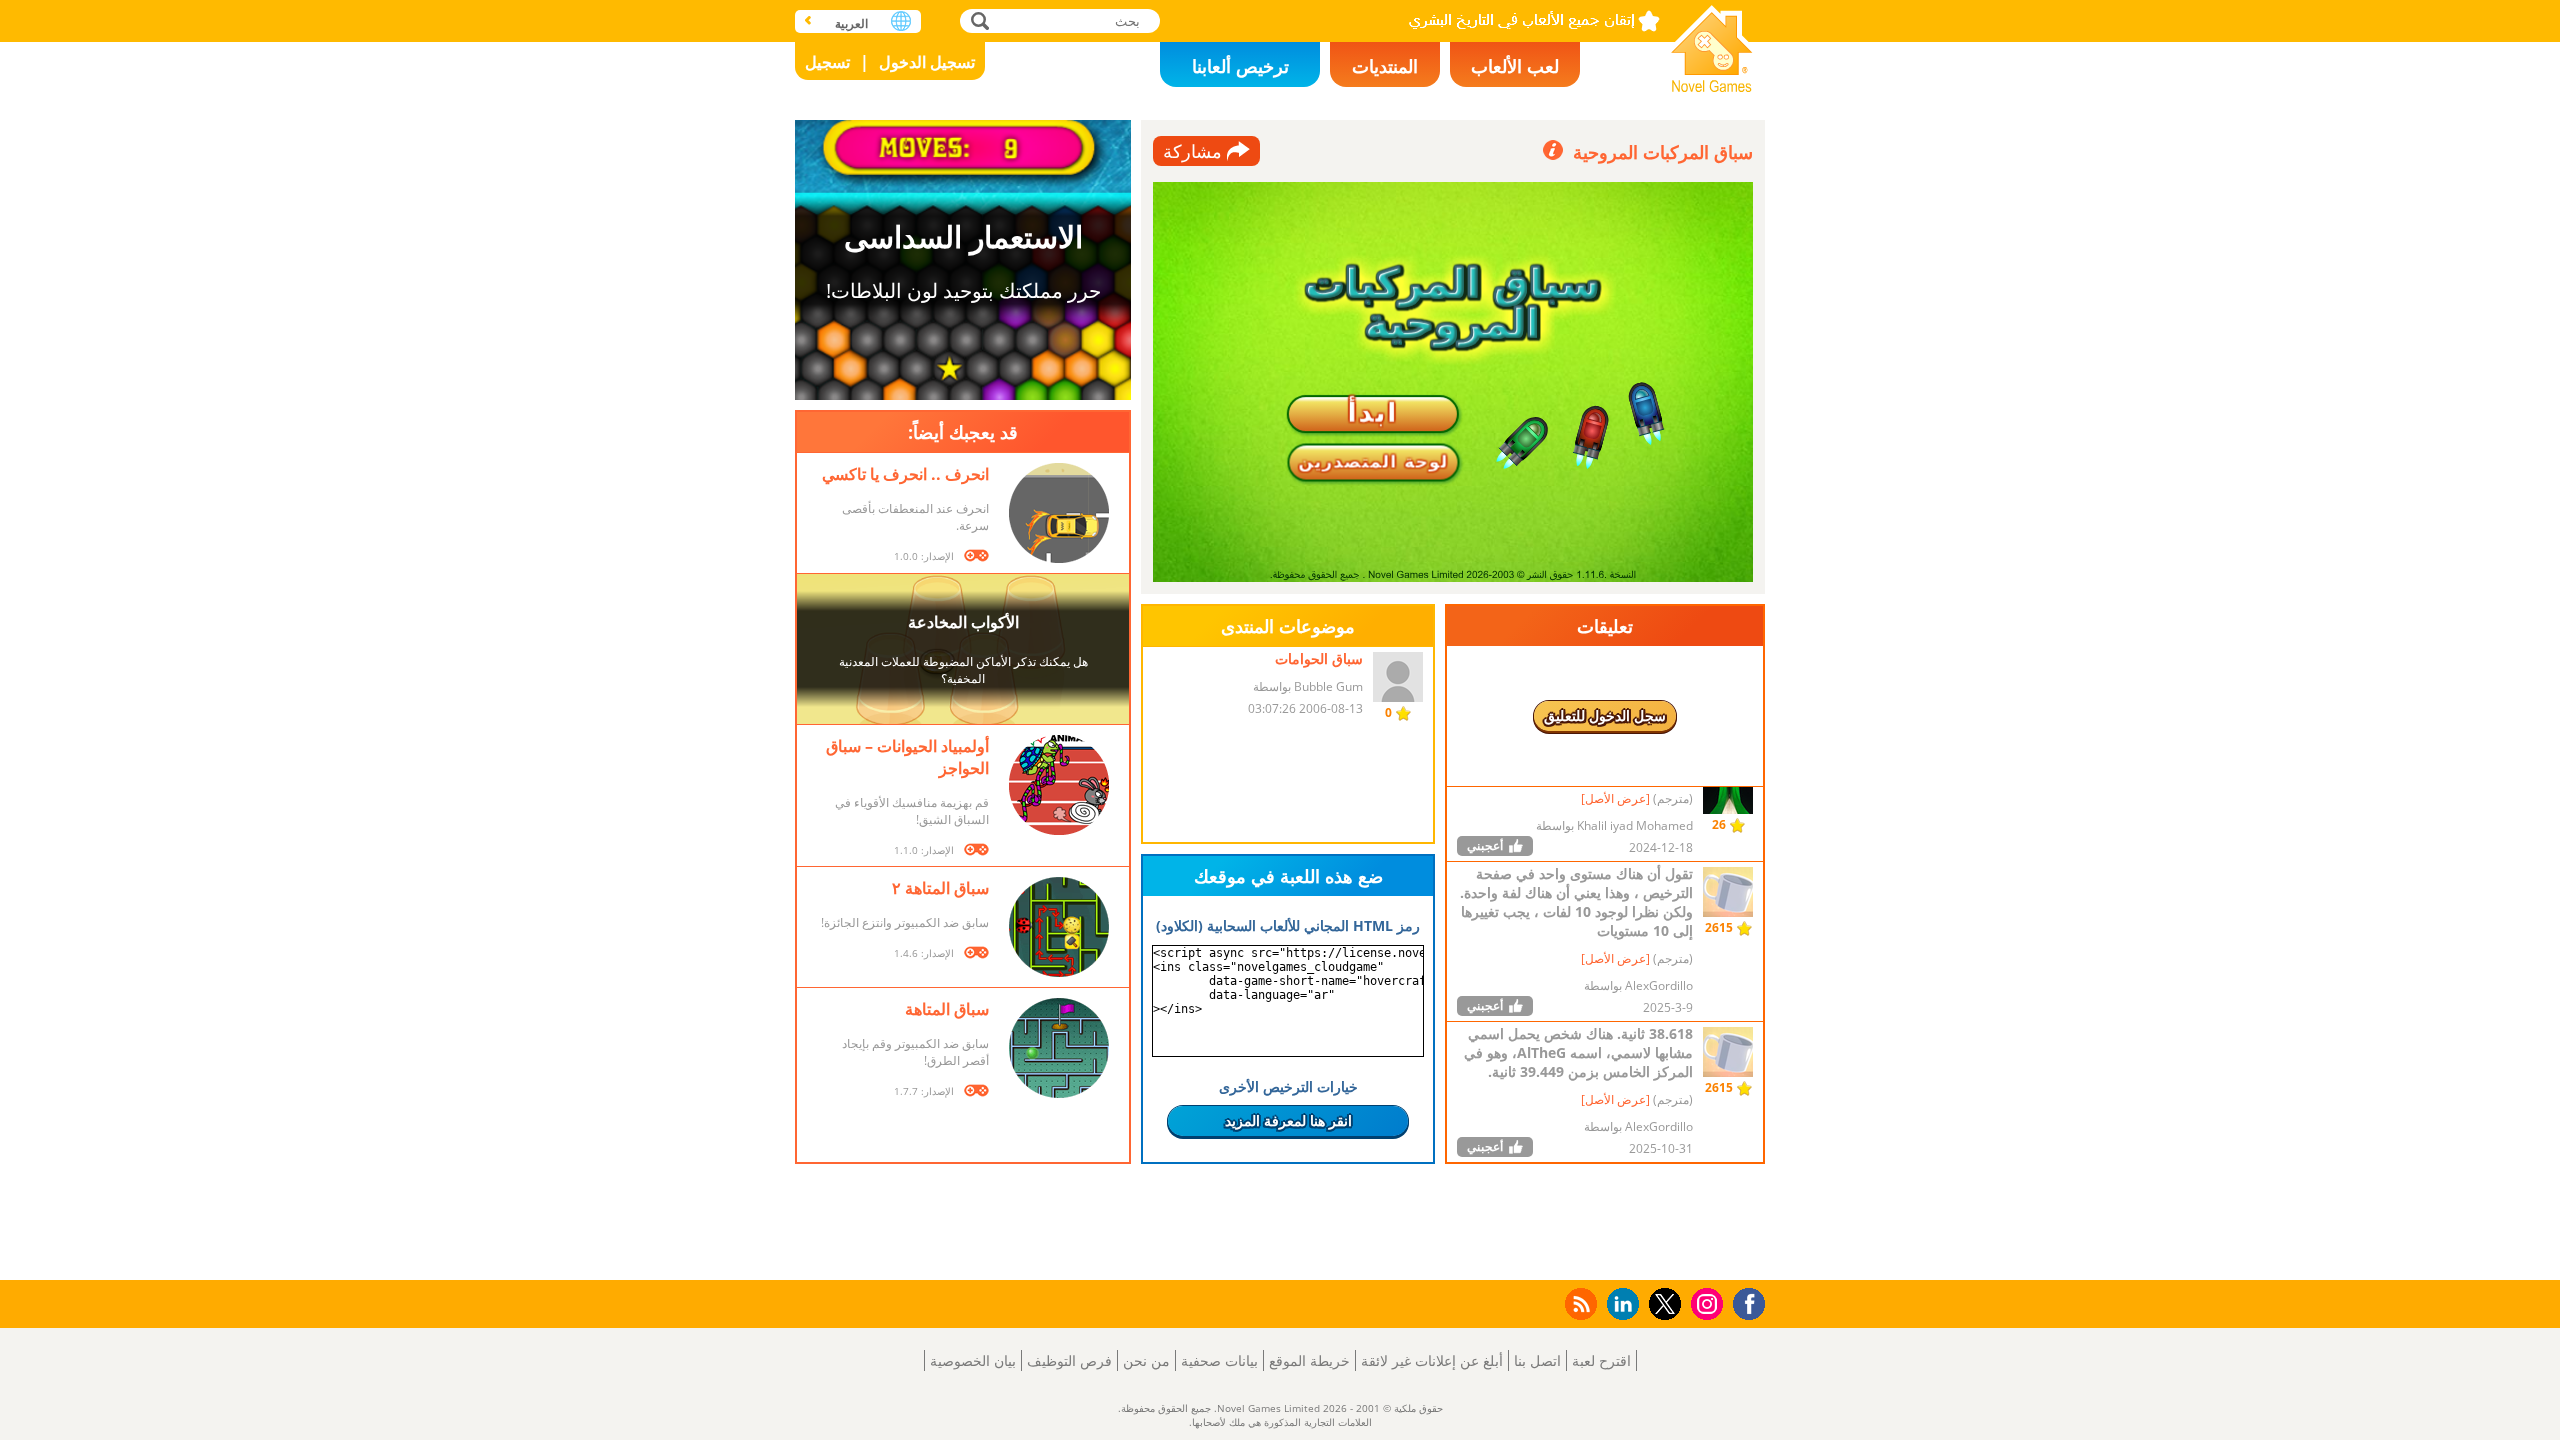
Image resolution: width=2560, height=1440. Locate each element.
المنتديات (1385, 66)
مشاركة (1192, 151)
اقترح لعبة (1601, 1360)
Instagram (1704, 1302)
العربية (851, 23)
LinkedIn (1619, 1304)
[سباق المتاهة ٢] (1059, 927)
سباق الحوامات (1319, 658)
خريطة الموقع (1309, 1360)
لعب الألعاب (1515, 66)
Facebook (1744, 1301)
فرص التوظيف (1069, 1360)
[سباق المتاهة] (1059, 1048)
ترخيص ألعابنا (1240, 66)
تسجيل (827, 62)
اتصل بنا (1537, 1360)
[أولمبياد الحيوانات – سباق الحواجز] (1059, 785)
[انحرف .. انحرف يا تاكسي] (1059, 513)
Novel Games (1712, 42)
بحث (977, 20)
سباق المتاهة (947, 1009)
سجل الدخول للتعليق (1605, 715)
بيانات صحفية (1219, 1360)
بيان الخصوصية (973, 1360)
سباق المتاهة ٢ (940, 888)
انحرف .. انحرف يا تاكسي (905, 474)
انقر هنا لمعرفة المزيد (1288, 1120)
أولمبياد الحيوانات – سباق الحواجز (907, 757)
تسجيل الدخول (927, 62)
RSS (1579, 1303)
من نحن (1146, 1360)
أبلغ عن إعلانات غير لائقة (1432, 1360)
